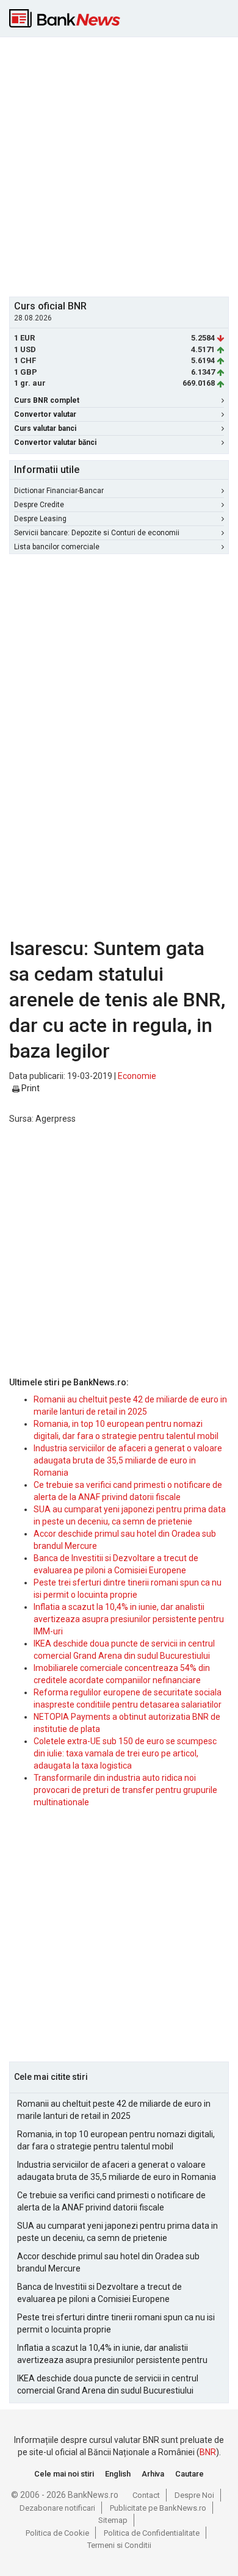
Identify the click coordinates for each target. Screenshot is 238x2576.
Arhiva (153, 2474)
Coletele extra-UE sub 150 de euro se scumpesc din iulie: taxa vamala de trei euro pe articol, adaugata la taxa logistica (125, 1753)
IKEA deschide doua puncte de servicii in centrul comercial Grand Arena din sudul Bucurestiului (108, 2384)
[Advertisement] (119, 165)
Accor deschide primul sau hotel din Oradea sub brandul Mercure (108, 2262)
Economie (137, 1076)
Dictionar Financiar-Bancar (59, 491)
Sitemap (113, 2520)
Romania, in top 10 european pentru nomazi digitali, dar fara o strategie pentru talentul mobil (116, 2140)
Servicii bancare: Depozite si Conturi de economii (97, 533)
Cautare (189, 2474)
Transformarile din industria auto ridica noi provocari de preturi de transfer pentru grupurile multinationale (125, 1790)
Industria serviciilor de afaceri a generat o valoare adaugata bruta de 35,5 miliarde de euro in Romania (128, 1460)
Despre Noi (194, 2495)
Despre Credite (39, 505)
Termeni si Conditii (119, 2545)
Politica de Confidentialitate (152, 2533)
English (118, 2474)
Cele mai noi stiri (64, 2474)
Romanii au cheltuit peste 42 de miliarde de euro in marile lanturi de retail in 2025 (114, 2110)
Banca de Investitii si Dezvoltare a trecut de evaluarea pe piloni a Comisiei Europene (99, 2293)
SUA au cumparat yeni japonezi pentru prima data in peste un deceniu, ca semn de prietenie (117, 2232)
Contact (146, 2495)
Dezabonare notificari (57, 2508)
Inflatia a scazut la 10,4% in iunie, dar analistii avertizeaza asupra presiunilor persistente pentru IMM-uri (129, 1619)
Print (30, 1088)
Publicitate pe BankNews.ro (158, 2508)
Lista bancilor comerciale (57, 547)
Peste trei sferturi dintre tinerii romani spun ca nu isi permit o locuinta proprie (116, 2323)
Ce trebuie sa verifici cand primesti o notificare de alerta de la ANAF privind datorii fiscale (111, 2201)
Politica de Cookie (57, 2533)
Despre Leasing (40, 519)
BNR (208, 2452)
